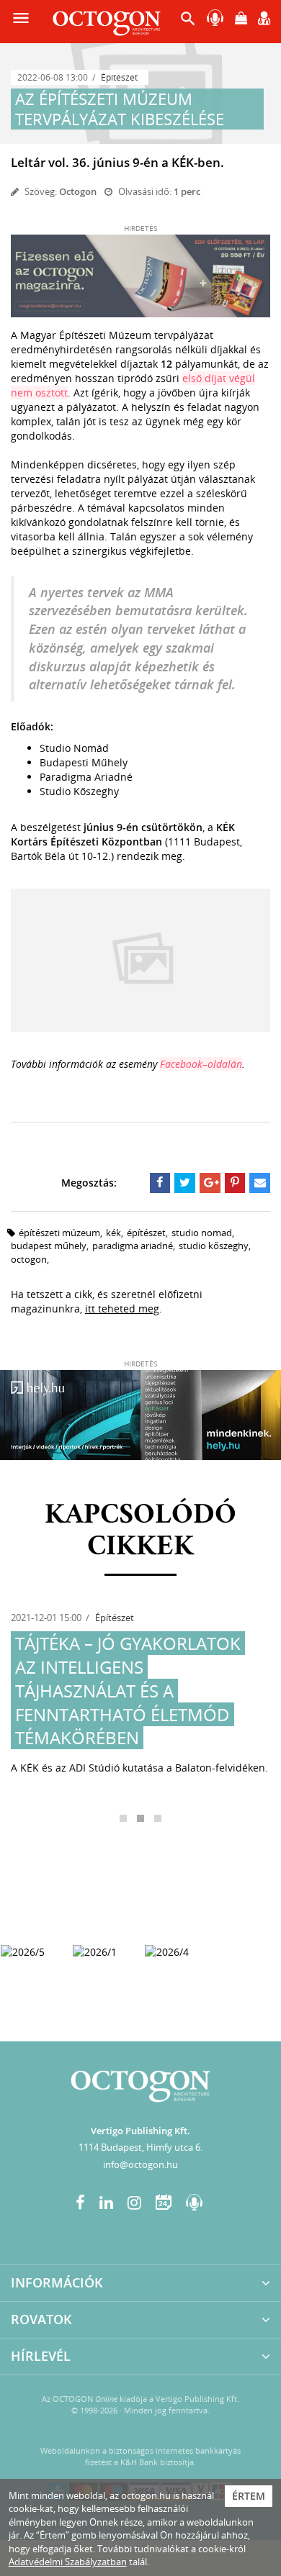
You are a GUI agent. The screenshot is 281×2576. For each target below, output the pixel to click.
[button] (188, 22)
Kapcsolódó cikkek (140, 1531)
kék (113, 1233)
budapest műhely (49, 1246)
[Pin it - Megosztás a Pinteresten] (235, 1183)
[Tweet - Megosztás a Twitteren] (185, 1183)
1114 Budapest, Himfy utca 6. (140, 2147)
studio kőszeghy (214, 1246)
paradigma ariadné (133, 1246)
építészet (146, 1233)
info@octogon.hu (140, 2164)
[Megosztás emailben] (260, 1183)
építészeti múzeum (59, 1233)
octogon (29, 1259)
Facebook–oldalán (201, 1064)
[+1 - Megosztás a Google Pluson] (210, 1183)
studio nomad (202, 1233)
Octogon (78, 191)
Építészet (119, 77)
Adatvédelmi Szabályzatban (68, 2562)
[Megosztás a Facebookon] (160, 1183)
